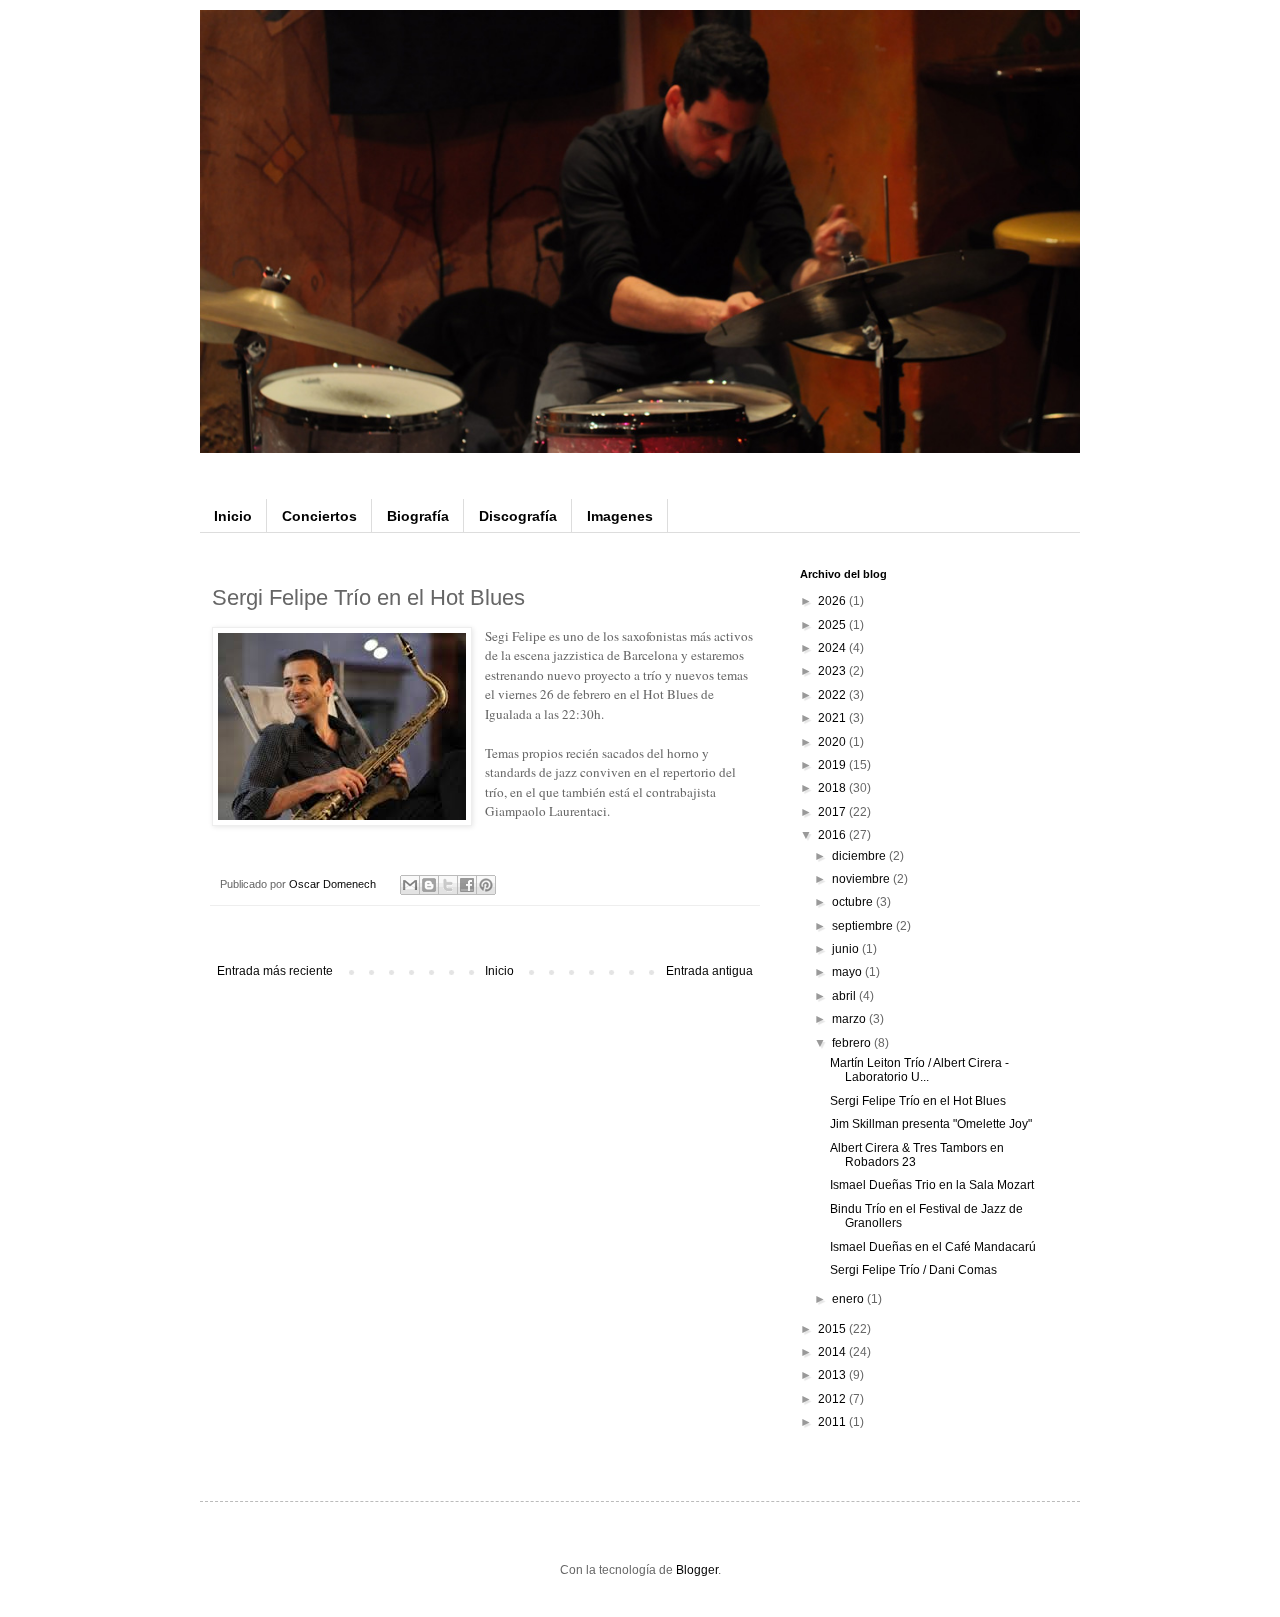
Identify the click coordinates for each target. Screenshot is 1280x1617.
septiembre (864, 926)
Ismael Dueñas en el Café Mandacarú (933, 1247)
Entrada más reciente (275, 971)
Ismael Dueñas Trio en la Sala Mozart (932, 1185)
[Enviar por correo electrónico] (410, 885)
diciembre (860, 856)
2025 (833, 625)
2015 (833, 1329)
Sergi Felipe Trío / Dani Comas (913, 1270)
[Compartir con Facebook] (467, 885)
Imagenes (620, 516)
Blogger (697, 1570)
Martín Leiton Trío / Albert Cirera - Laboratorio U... (919, 1070)
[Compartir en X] (448, 885)
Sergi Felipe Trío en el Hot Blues (918, 1101)
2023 (833, 671)
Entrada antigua (709, 971)
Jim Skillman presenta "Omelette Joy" (931, 1124)
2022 (833, 695)
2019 (833, 765)
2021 (833, 718)
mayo (848, 972)
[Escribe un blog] (429, 885)
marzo (850, 1019)
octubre (854, 902)
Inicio (233, 516)
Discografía (518, 516)
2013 (833, 1375)
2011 (833, 1422)
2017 (833, 812)
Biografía (418, 516)
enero (849, 1299)
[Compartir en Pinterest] (486, 885)
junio (847, 949)
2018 (833, 788)
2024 (833, 648)
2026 (833, 601)
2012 (833, 1399)
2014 (833, 1352)
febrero (853, 1043)
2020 (833, 742)
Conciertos (319, 516)
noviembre (862, 879)
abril (845, 996)
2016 (833, 835)
